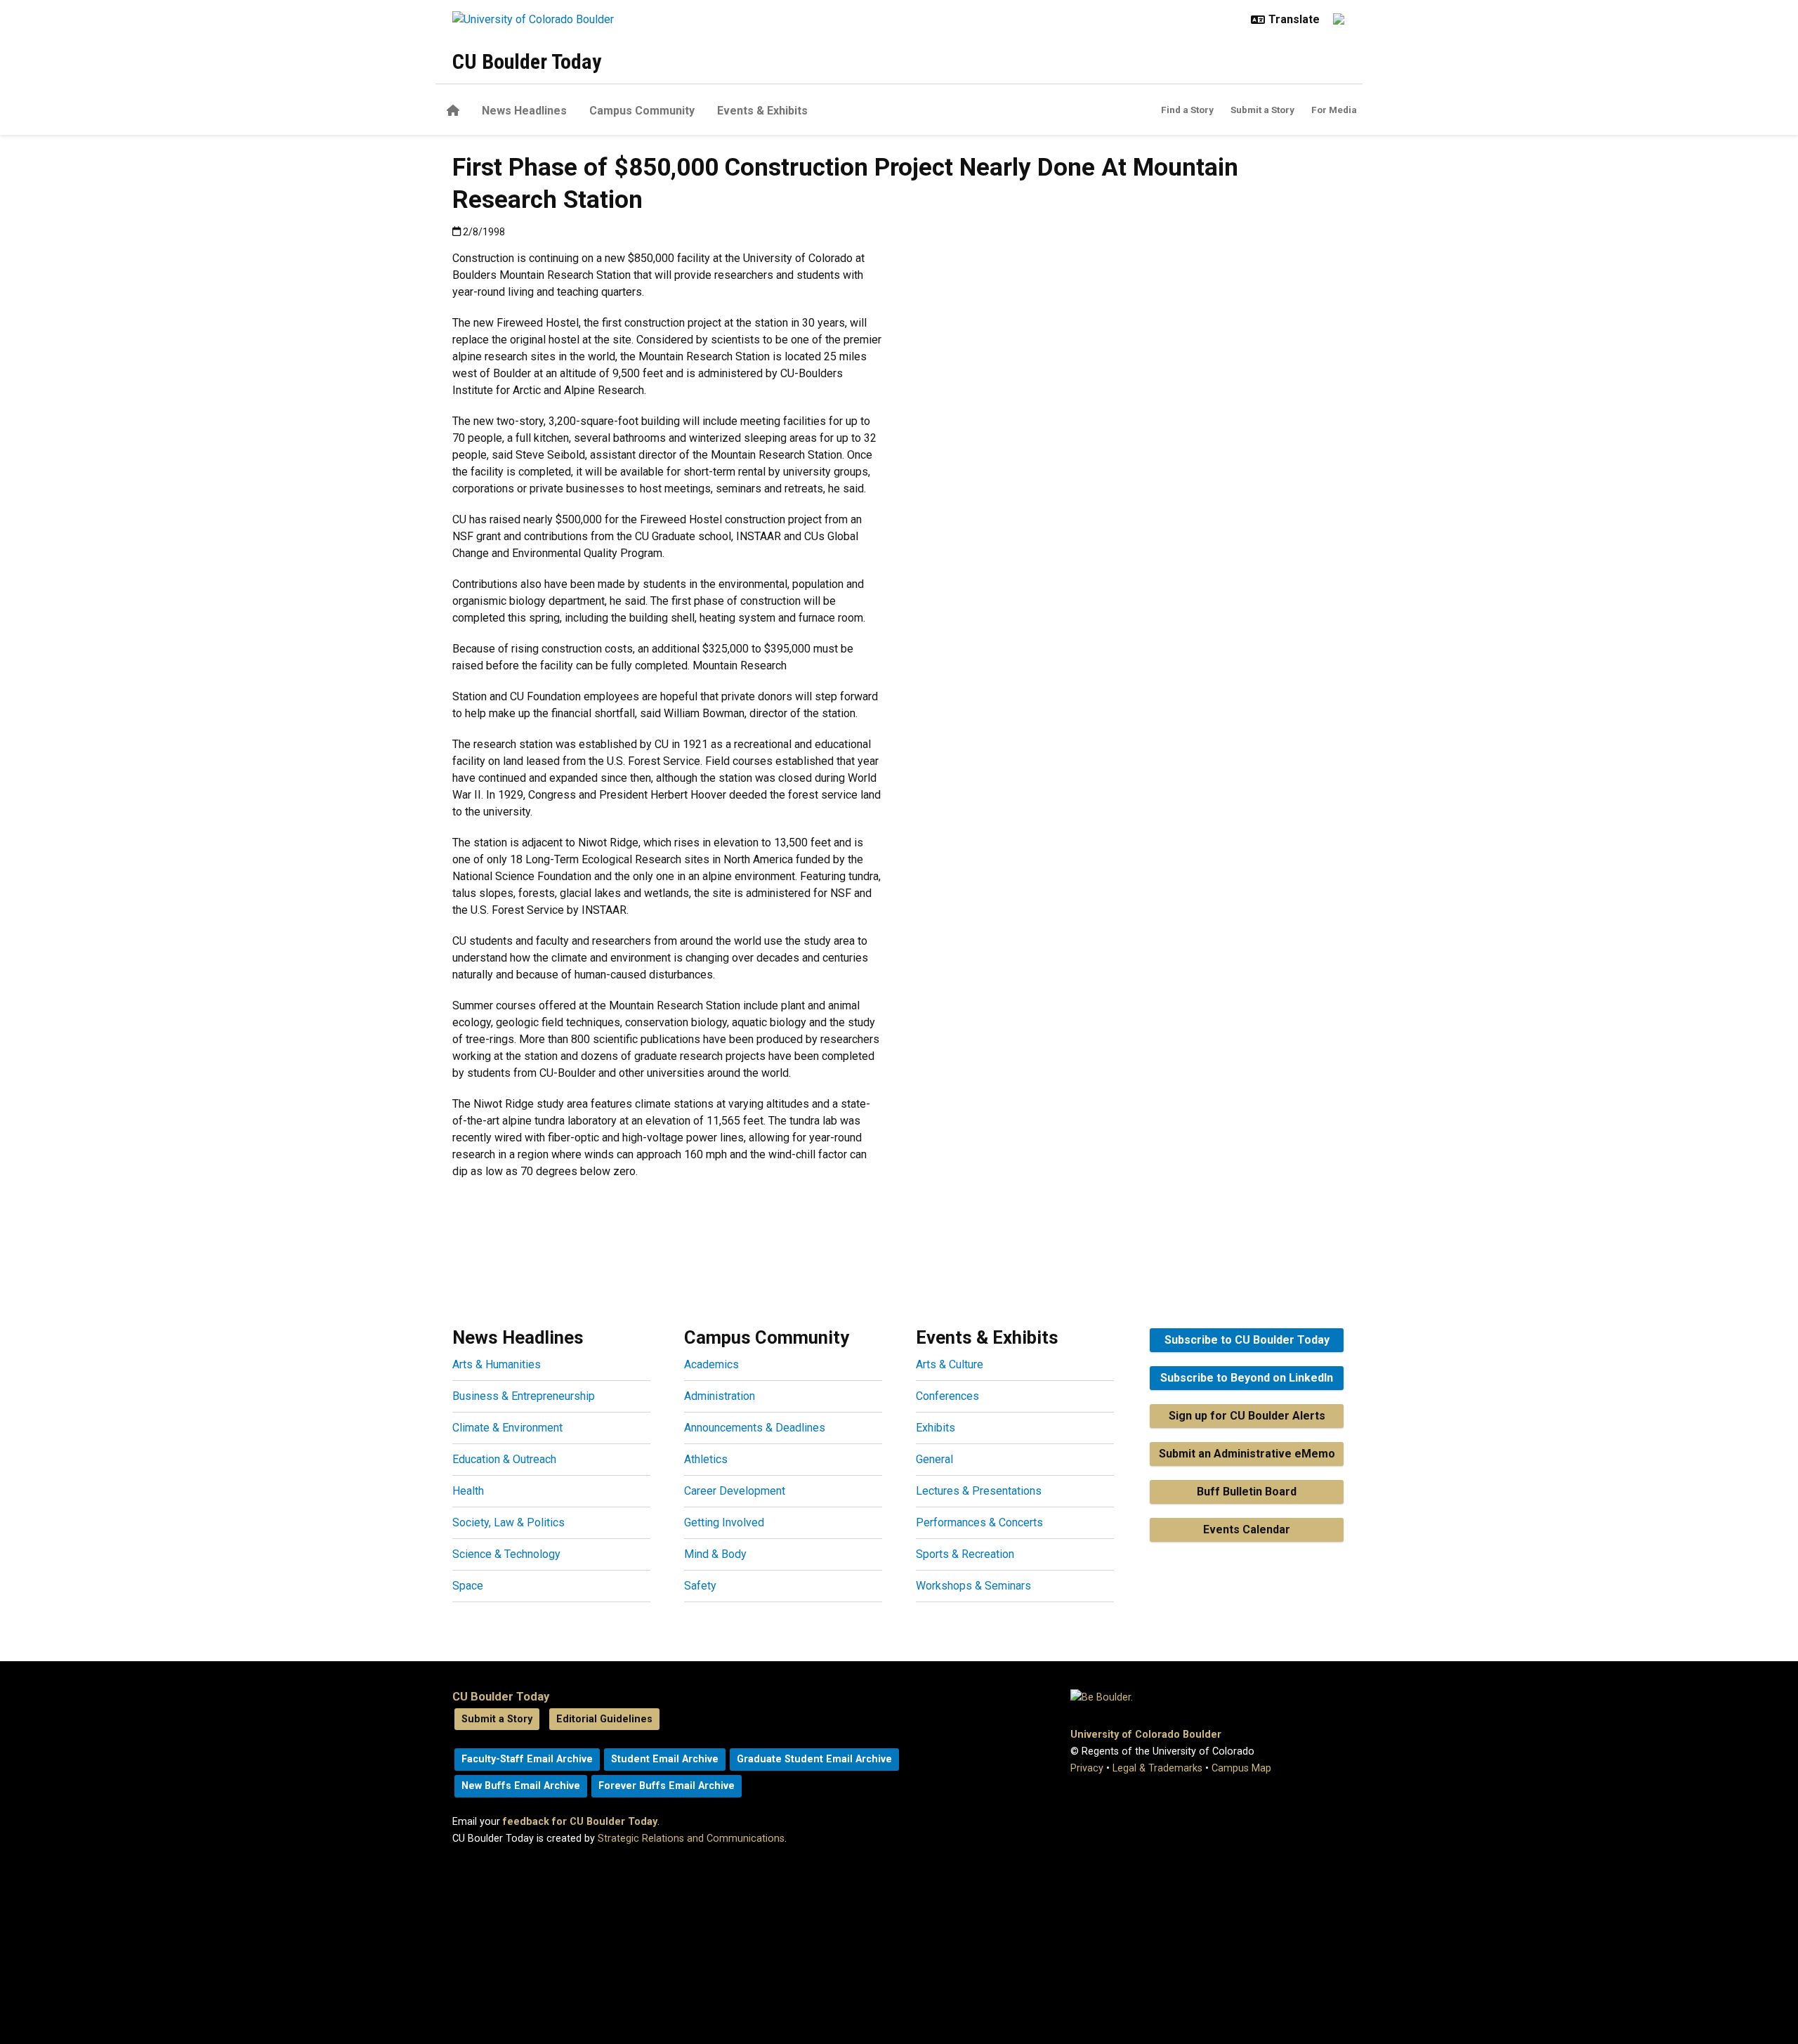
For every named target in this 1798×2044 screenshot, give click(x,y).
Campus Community (642, 111)
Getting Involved (724, 1522)
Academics (711, 1364)
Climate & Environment (507, 1428)
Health (468, 1491)
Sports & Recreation (965, 1554)
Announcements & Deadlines (755, 1428)
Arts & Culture (950, 1364)
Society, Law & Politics (508, 1522)
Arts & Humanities (497, 1364)
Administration (720, 1396)
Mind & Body (715, 1554)
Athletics (706, 1459)
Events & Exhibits (762, 111)
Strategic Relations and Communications (691, 1839)
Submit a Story (1262, 110)
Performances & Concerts (979, 1522)
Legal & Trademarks (1157, 1768)
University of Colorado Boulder (1146, 1735)
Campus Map (1241, 1768)
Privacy (1087, 1768)
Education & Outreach (504, 1459)
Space (468, 1586)
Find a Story (1187, 110)
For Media (1334, 110)
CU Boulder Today (527, 61)
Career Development (735, 1491)
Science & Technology (506, 1554)
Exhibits (936, 1428)
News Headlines (524, 111)
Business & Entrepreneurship (524, 1396)
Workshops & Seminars (973, 1586)
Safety (700, 1586)
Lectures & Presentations (979, 1491)
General (934, 1459)
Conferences (947, 1396)
